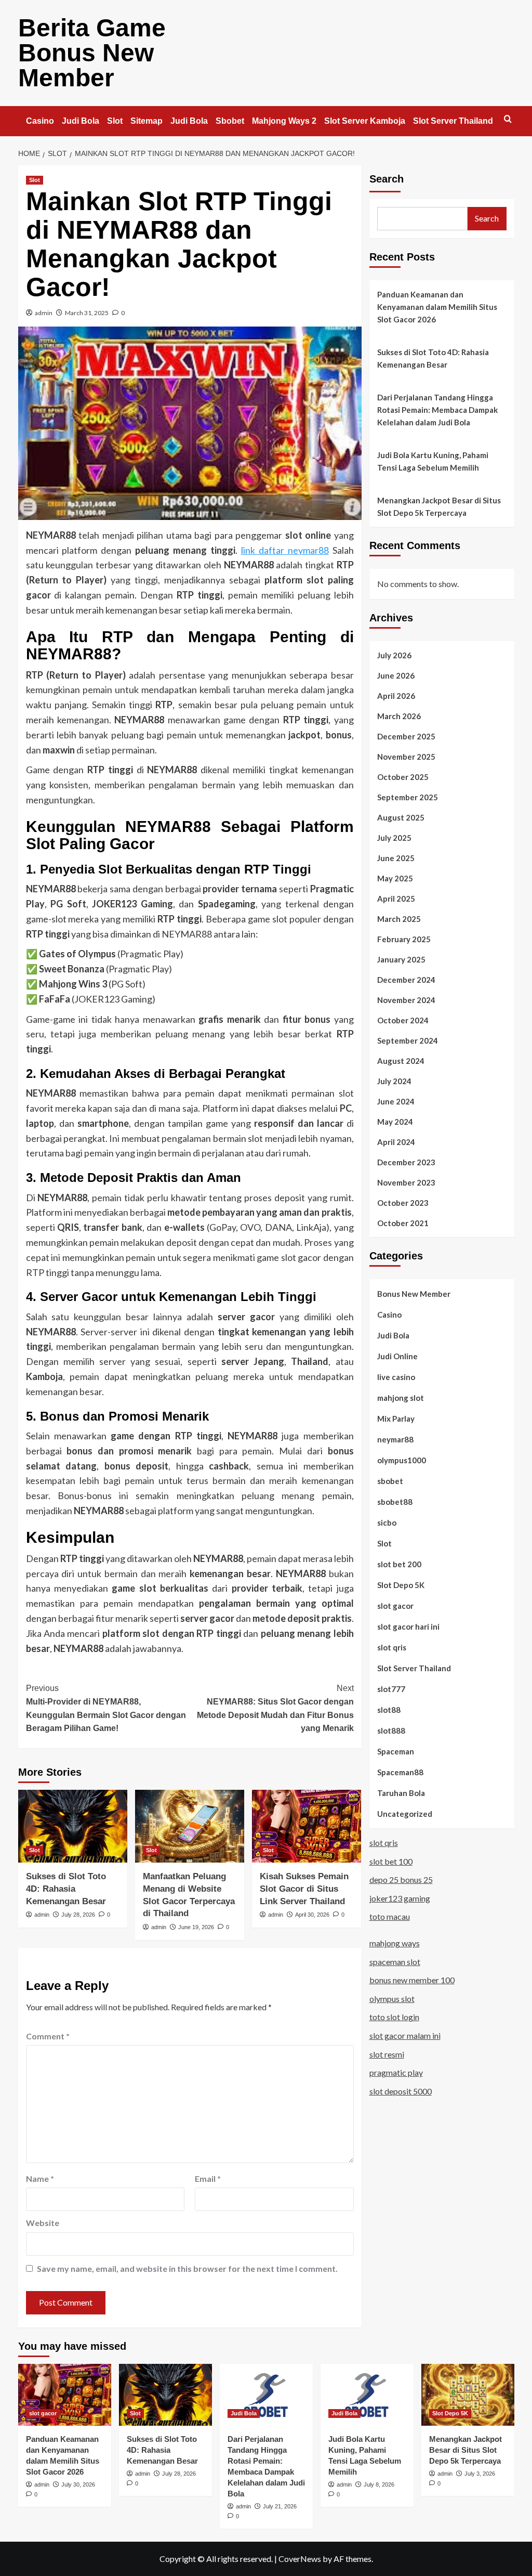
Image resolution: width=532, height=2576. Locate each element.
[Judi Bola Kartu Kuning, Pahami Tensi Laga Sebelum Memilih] (367, 2395)
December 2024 (406, 980)
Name (40, 2178)
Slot (115, 121)
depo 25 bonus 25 (401, 1879)
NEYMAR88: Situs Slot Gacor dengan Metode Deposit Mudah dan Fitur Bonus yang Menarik (275, 1708)
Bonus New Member (414, 1294)
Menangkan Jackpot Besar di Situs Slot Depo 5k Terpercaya (439, 506)
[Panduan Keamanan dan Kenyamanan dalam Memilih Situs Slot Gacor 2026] (65, 2395)
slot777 (391, 1689)
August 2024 (401, 1061)
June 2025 (396, 858)
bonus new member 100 (412, 1980)
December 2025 (406, 736)
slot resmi (387, 2054)
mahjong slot (401, 1398)
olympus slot (392, 1999)
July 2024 (394, 1081)
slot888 (391, 1731)
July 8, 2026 (379, 2484)
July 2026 (394, 655)
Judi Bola (81, 121)
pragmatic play (396, 2072)
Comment (48, 2036)
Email (208, 2178)
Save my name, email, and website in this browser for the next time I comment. (187, 2268)
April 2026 (396, 696)
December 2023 (406, 1162)
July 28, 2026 (78, 1915)
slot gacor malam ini (405, 2035)
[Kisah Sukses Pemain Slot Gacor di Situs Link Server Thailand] (307, 1826)
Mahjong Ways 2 (284, 121)
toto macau (390, 1916)
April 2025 (396, 899)
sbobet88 (395, 1502)
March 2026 (399, 716)
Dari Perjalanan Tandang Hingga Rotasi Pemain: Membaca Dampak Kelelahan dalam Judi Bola (437, 410)
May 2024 (395, 1122)
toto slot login (394, 2017)
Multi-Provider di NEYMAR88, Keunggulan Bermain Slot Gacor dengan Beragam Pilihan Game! (106, 1708)
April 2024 (396, 1142)
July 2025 (394, 838)
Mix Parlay (396, 1419)
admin (44, 313)
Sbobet (230, 121)
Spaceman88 (400, 1772)
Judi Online (397, 1356)
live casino (396, 1377)
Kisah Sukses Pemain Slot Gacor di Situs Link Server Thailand (304, 1889)
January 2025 (401, 959)
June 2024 (396, 1101)
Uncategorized (405, 1814)
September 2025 (408, 797)
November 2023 (406, 1182)
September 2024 (408, 1040)
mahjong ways (395, 1943)
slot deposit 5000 (401, 2091)
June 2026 (396, 675)
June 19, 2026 (196, 1927)
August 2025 (401, 817)
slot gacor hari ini (408, 1627)
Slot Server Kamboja (365, 121)
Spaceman (396, 1751)
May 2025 (395, 878)
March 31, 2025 (87, 313)
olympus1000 (402, 1460)
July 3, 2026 (480, 2474)
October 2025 (403, 777)
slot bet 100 (391, 1861)
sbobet (390, 1481)
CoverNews (300, 2559)
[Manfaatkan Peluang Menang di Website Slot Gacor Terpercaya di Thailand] (190, 1826)
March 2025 (399, 919)
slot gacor (395, 1606)
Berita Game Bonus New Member (92, 53)
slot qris (392, 1647)
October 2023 (403, 1203)
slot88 (389, 1710)
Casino (40, 121)
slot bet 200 (399, 1564)
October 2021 (403, 1223)
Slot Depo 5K (401, 1585)
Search (387, 179)
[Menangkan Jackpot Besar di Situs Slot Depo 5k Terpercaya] (468, 2395)
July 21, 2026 (280, 2506)
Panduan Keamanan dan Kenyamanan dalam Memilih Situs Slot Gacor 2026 (437, 307)
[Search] (508, 119)
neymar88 (395, 1439)
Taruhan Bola (401, 1793)
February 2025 (404, 939)
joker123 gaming (400, 1898)
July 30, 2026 (78, 2484)
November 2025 (406, 757)
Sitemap (147, 121)
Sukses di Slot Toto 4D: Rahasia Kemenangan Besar (66, 1889)
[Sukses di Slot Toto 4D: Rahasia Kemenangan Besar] (73, 1826)
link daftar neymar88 (285, 550)
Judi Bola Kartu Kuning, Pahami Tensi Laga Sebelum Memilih (433, 461)
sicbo (387, 1523)
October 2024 (403, 1020)
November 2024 (406, 1000)
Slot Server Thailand (453, 121)
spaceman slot (395, 1962)
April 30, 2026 (312, 1915)
